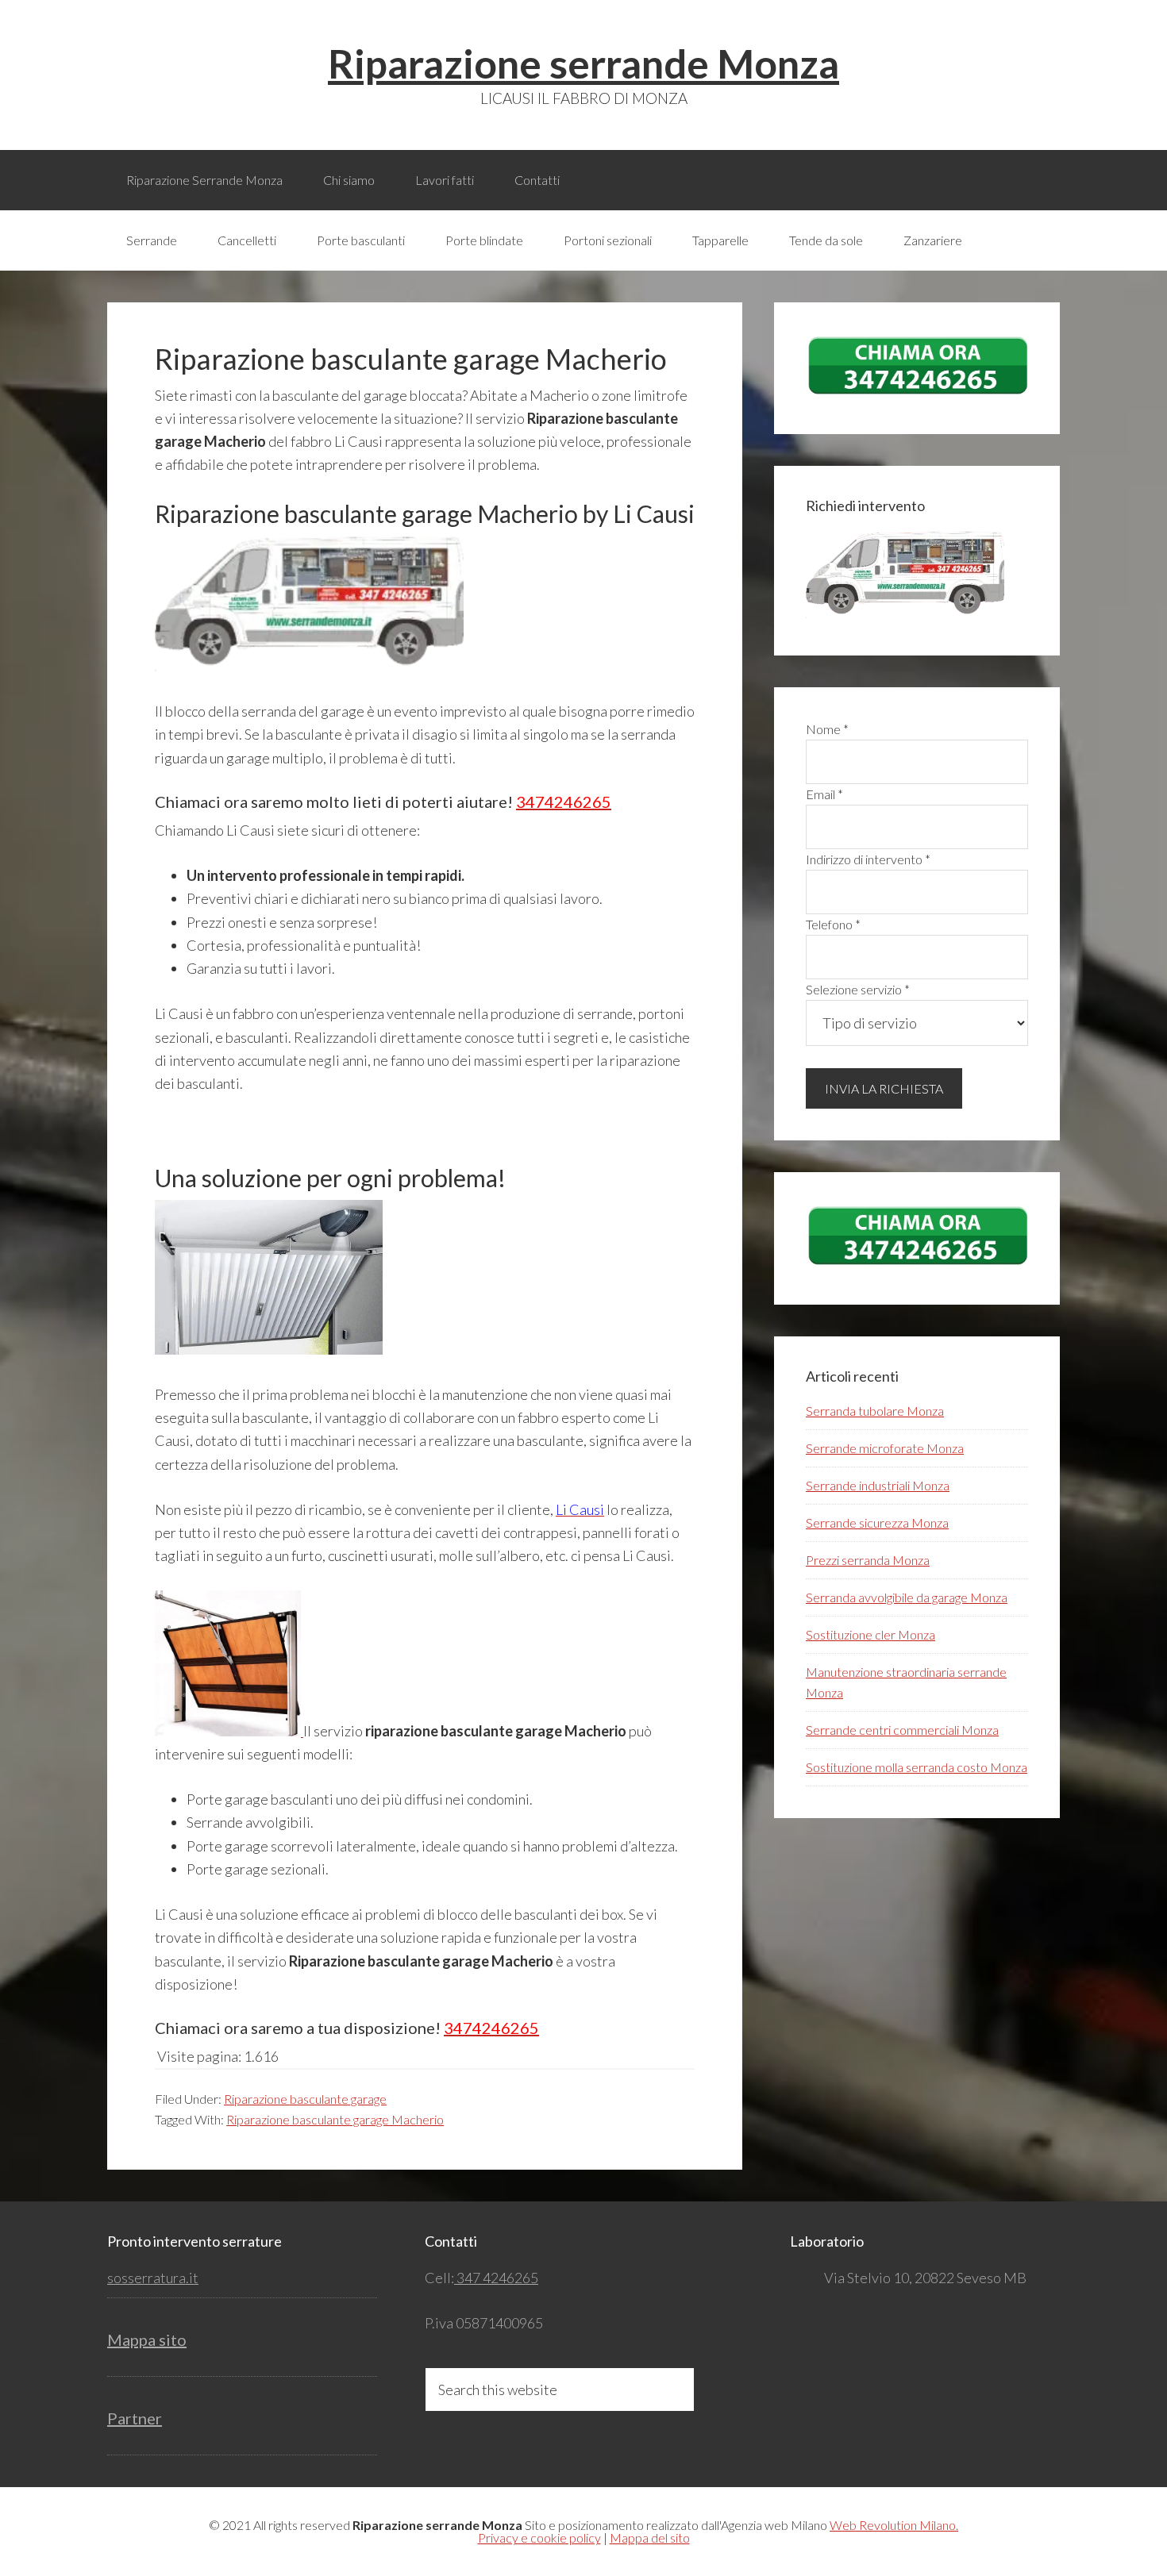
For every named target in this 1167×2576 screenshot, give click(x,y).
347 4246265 (496, 2278)
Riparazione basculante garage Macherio (335, 2119)
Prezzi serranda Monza (868, 1560)
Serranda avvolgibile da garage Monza (907, 1597)
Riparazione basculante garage (305, 2099)
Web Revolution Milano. (894, 2525)
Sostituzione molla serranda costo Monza (917, 1767)
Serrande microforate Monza (885, 1448)
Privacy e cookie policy (539, 2538)
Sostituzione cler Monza (870, 1634)
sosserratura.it (153, 2278)
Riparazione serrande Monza (583, 63)
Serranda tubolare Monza (875, 1411)
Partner (135, 2418)
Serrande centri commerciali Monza (902, 1730)
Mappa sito (147, 2340)
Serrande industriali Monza (878, 1485)
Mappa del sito (650, 2538)
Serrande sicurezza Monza (877, 1523)
